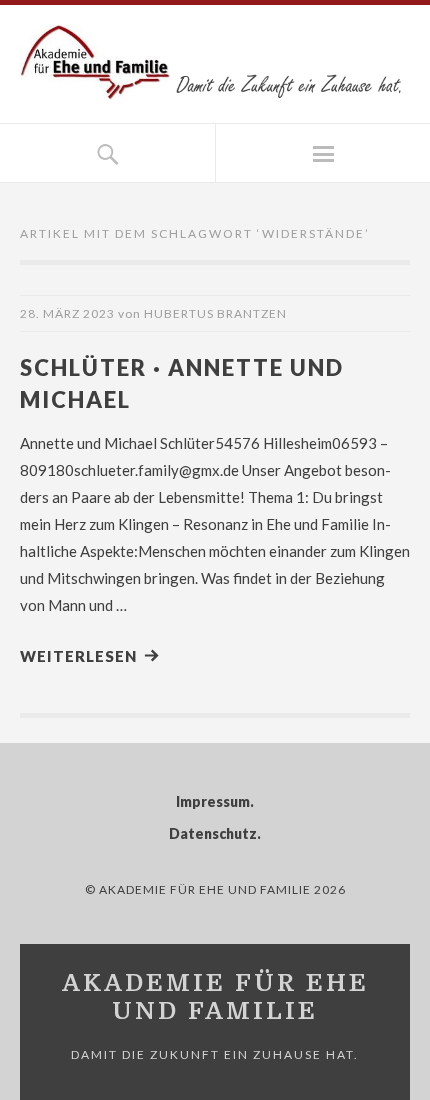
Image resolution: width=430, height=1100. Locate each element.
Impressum (213, 801)
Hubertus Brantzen (215, 313)
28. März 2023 (67, 313)
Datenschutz (213, 833)
